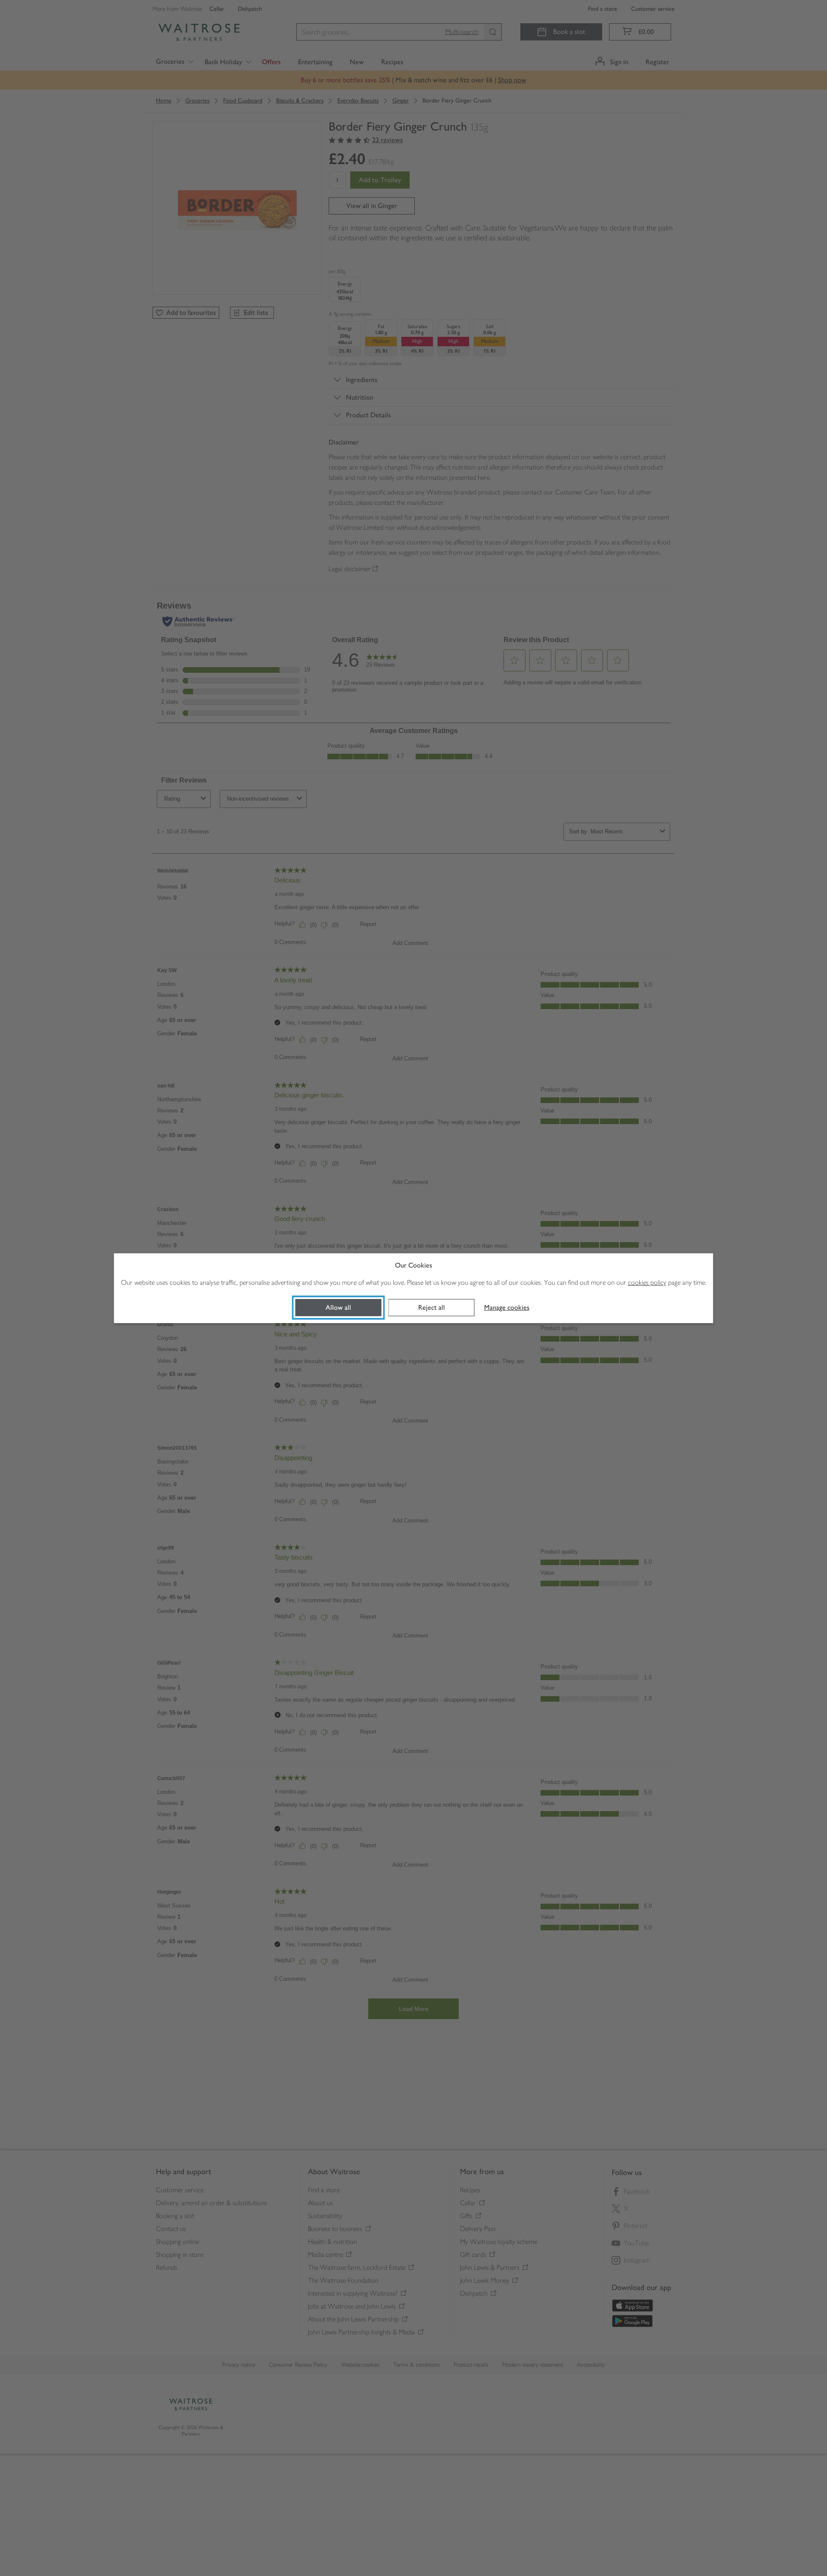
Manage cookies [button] (507, 1307)
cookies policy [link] (647, 1282)
